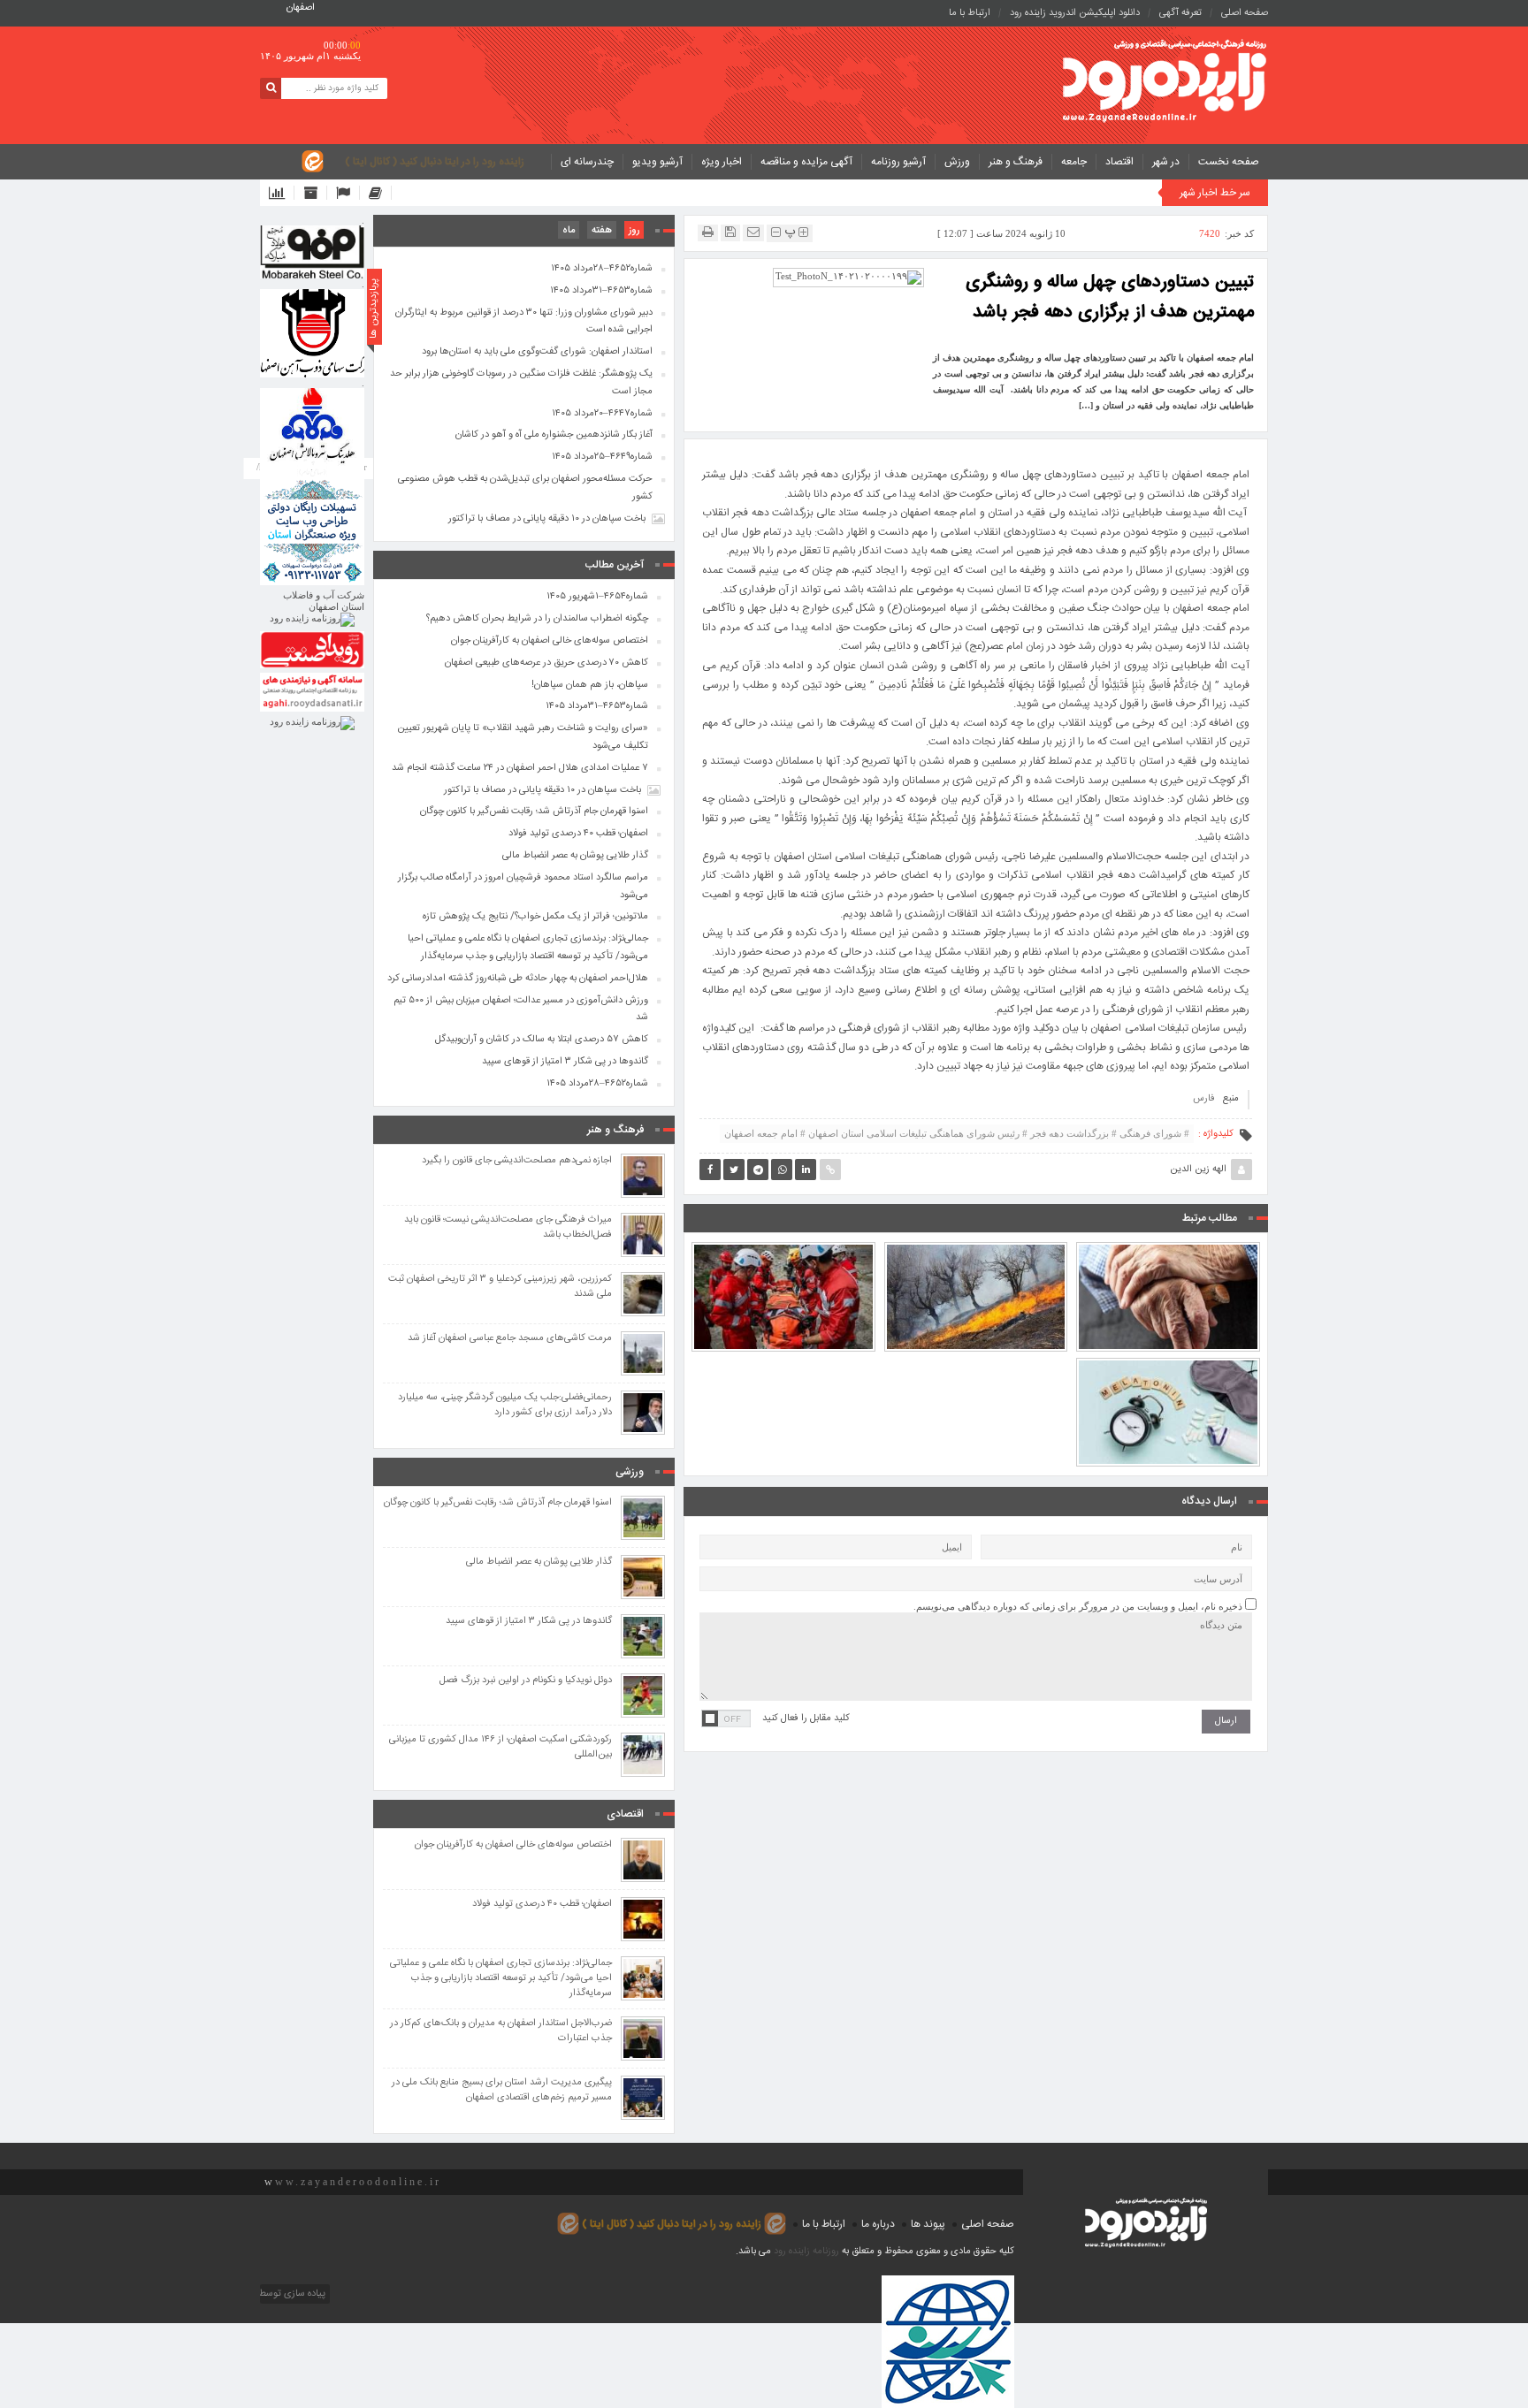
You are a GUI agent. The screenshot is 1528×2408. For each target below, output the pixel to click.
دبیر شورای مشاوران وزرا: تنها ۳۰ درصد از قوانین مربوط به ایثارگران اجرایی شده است (524, 322)
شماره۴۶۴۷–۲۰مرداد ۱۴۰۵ (602, 414)
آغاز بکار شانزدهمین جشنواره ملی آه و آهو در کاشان (554, 435)
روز (634, 231)
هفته (602, 231)
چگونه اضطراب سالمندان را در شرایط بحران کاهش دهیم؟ (1168, 1256)
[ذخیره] (730, 232)
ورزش (957, 162)
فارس (1204, 1099)
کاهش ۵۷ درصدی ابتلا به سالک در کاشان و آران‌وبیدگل (542, 1040)
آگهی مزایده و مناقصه (806, 162)
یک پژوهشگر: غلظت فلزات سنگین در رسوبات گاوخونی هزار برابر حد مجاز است (521, 383)
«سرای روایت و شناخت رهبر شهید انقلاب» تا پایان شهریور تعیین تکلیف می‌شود (523, 737)
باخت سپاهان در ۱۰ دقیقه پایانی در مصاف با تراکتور (547, 519)
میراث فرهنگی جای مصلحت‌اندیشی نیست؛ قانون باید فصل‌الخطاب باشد (508, 1228)
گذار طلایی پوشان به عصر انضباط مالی (575, 856)
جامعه (1074, 162)
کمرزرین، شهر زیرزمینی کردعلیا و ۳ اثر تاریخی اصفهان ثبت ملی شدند (500, 1287)
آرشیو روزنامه (898, 162)
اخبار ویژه (722, 162)
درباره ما (878, 2224)
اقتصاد (1119, 162)
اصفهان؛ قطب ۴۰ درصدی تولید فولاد (578, 834)
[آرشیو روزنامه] (315, 193)
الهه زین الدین (1198, 1170)
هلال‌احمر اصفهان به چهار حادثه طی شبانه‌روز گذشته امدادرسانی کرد (518, 979)
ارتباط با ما (970, 13)
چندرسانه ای (587, 162)
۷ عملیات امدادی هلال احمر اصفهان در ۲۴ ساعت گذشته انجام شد (783, 1256)
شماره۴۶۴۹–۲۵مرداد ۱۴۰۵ (602, 457)
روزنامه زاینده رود (806, 2252)
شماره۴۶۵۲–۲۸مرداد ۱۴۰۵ (602, 269)
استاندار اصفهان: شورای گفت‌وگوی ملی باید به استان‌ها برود (537, 352)
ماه (569, 231)
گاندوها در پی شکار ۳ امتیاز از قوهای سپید (565, 1062)
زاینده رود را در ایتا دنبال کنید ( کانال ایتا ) (435, 162)
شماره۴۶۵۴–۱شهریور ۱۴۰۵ (597, 597)
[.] (312, 252)
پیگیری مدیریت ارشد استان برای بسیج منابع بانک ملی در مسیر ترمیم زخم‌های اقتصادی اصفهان (502, 2091)
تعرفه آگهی (1180, 13)
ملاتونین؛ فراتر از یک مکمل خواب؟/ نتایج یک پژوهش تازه (1168, 1372)
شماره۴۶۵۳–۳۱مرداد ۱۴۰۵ (601, 291)
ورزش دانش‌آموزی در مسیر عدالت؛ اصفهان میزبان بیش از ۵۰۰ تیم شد (521, 1010)
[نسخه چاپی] (708, 232)
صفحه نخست (1229, 162)
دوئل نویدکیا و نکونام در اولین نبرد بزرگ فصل (526, 1681)
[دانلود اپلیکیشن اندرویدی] (282, 193)
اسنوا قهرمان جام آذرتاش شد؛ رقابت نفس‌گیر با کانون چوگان (534, 812)
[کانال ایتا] (380, 193)
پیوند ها (928, 2224)
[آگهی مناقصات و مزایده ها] (348, 193)
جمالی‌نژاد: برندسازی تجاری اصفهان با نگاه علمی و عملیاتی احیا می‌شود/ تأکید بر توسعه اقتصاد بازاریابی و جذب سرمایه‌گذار (528, 948)
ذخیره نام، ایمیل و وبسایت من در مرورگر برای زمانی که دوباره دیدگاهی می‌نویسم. (1078, 1606)
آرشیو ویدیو (657, 162)
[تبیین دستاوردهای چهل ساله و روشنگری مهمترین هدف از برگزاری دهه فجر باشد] (848, 277)
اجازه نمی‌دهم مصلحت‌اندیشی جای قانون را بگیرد (517, 1161)
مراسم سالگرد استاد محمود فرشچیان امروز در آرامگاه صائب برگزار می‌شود (523, 887)
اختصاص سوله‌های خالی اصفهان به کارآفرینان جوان (550, 641)
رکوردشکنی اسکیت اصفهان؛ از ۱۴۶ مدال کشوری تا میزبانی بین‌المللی (500, 1748)
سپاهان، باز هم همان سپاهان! (590, 685)
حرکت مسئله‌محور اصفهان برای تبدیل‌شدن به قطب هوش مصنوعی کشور (525, 488)
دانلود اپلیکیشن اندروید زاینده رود (1075, 13)
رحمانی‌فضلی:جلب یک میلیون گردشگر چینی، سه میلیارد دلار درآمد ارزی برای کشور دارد (505, 1406)
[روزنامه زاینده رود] (1165, 83)
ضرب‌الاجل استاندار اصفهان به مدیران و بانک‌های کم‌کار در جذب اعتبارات (501, 2031)
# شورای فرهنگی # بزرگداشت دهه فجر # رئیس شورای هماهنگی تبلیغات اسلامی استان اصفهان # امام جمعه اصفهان (957, 1133)
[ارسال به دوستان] (753, 232)
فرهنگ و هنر (1016, 162)
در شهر (1166, 162)
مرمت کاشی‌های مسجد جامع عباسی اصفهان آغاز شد (510, 1339)
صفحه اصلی (1245, 13)
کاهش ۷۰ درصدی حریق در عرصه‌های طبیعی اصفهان (976, 1256)
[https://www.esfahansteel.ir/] (312, 333)
